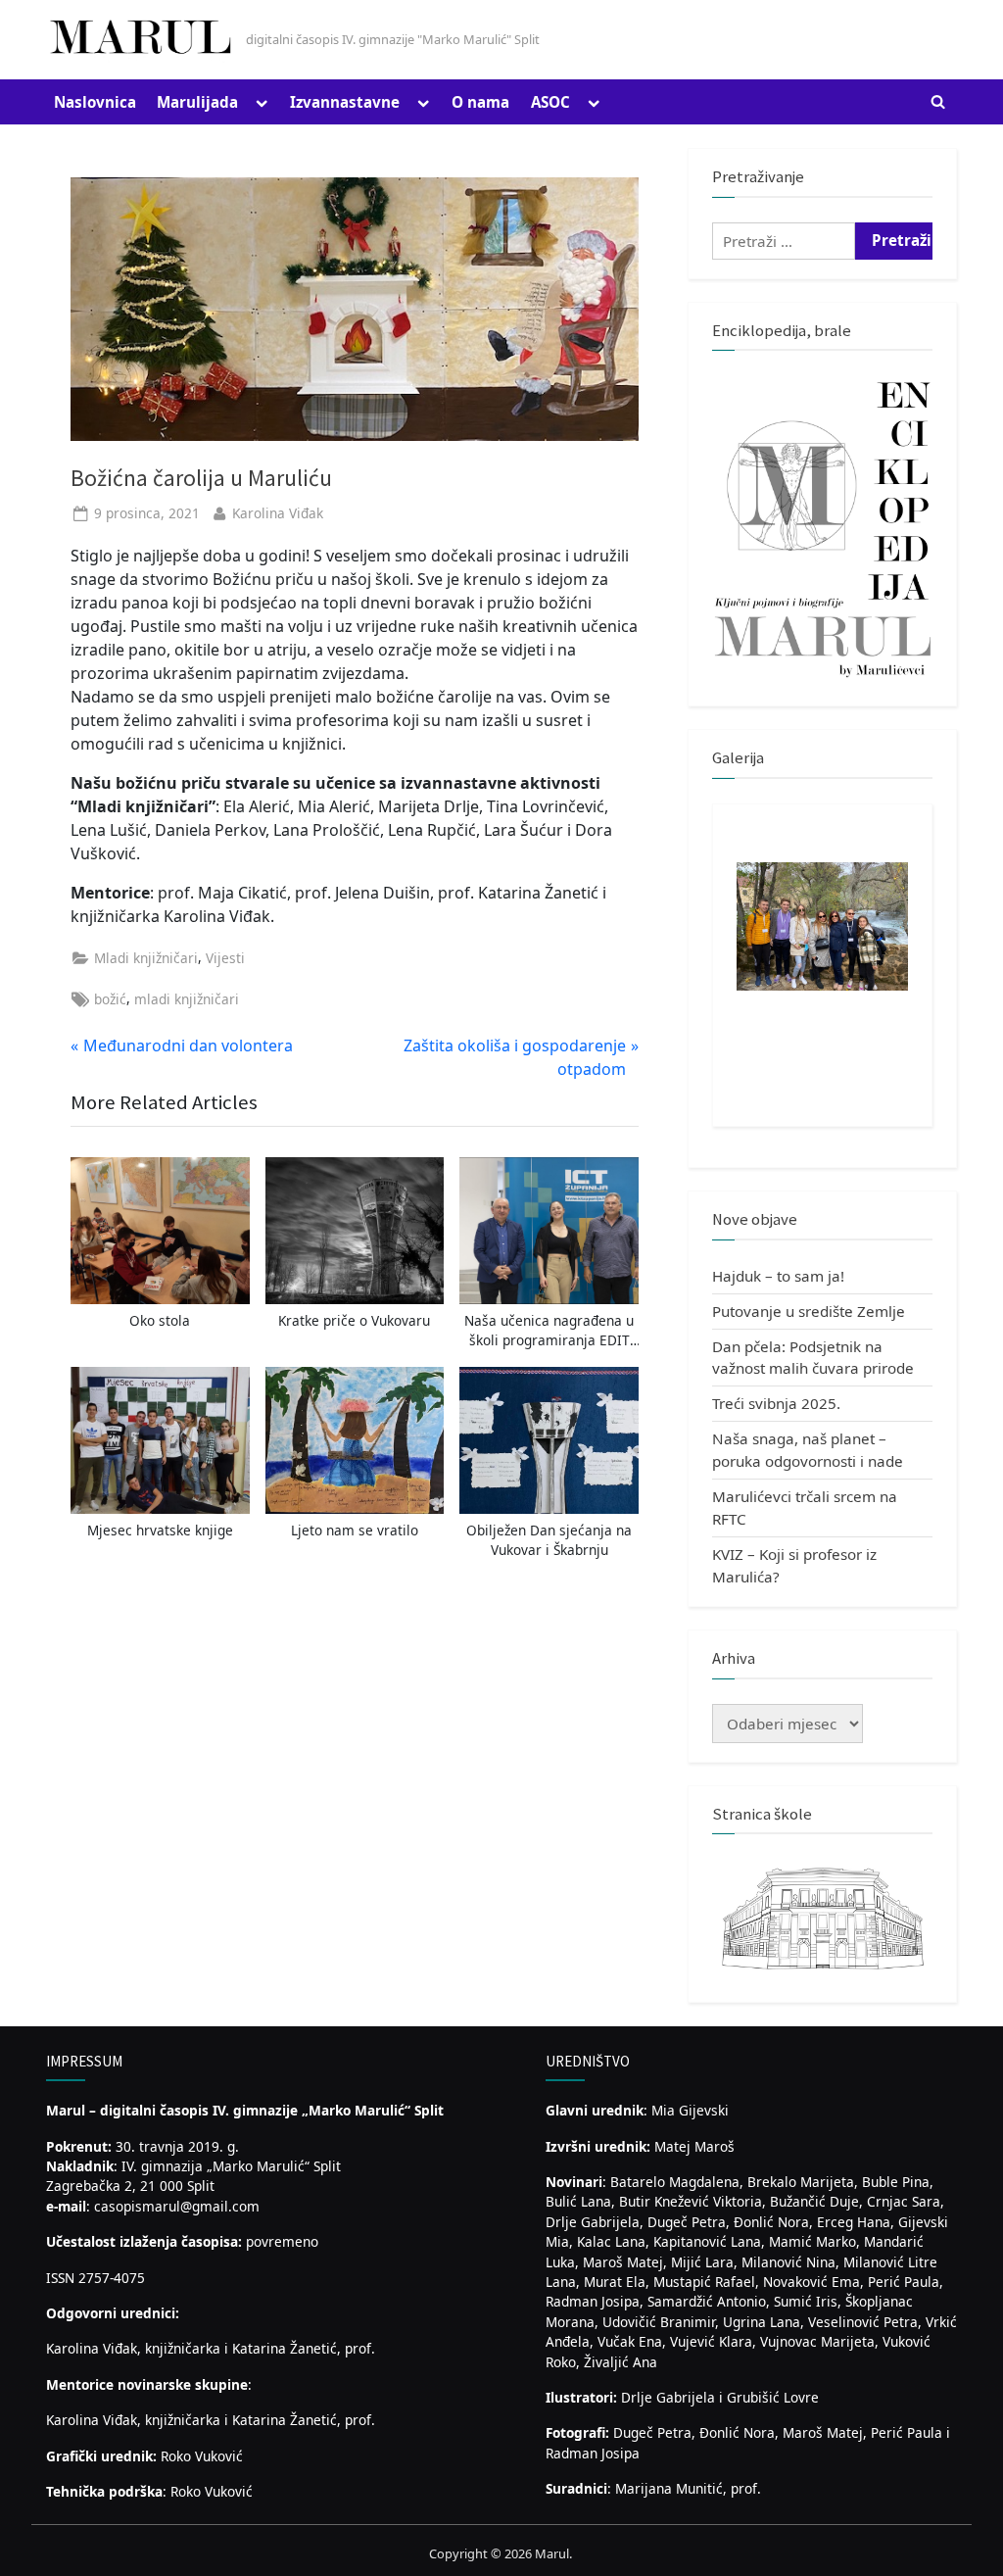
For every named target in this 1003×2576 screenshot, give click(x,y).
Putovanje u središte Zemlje (809, 1311)
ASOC (550, 102)
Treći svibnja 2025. (776, 1403)
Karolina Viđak (278, 513)
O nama (480, 102)
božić (110, 999)
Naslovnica (95, 102)
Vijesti (225, 958)
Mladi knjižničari (146, 958)
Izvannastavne (345, 102)
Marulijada (197, 102)
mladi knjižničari (187, 999)
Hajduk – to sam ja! (778, 1276)
